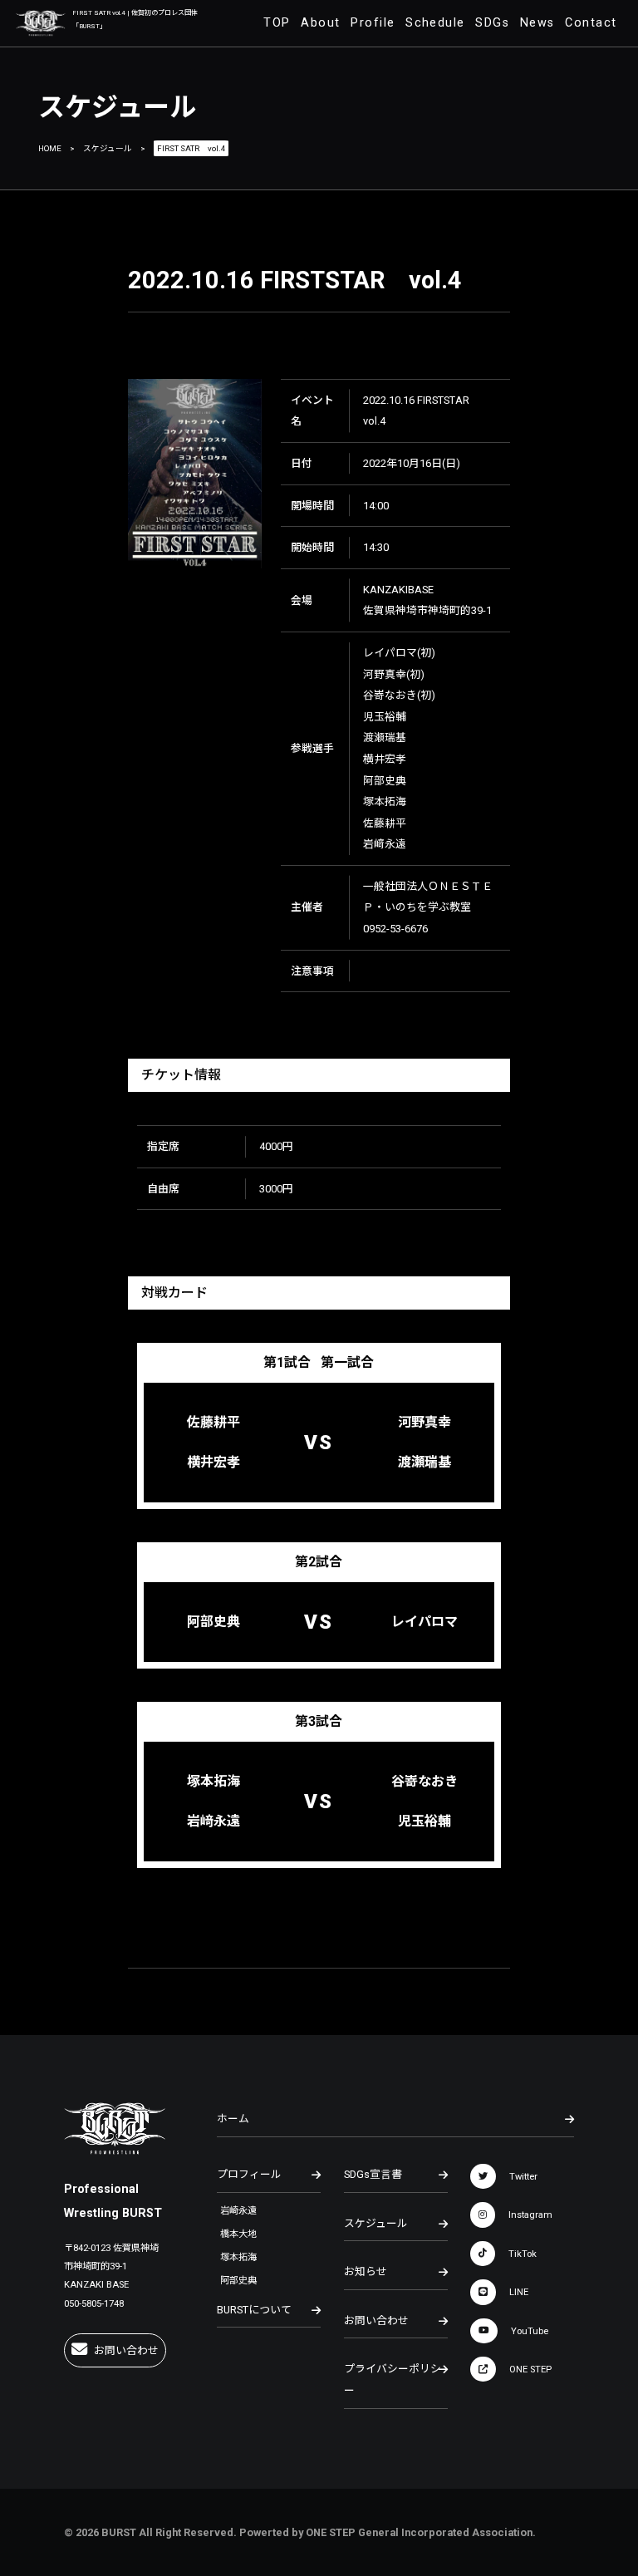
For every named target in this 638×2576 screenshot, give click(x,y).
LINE (519, 2292)
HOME (50, 148)
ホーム (233, 2119)
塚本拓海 (238, 2257)
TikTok (523, 2253)
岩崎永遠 (238, 2211)
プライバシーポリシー (393, 2379)
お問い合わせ (126, 2350)
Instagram (530, 2215)
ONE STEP (530, 2370)
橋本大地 (238, 2234)
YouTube (530, 2330)
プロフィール (249, 2174)
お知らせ (366, 2271)
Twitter (523, 2177)
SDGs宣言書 (373, 2174)
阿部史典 (238, 2281)
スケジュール (108, 148)
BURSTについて (254, 2310)
